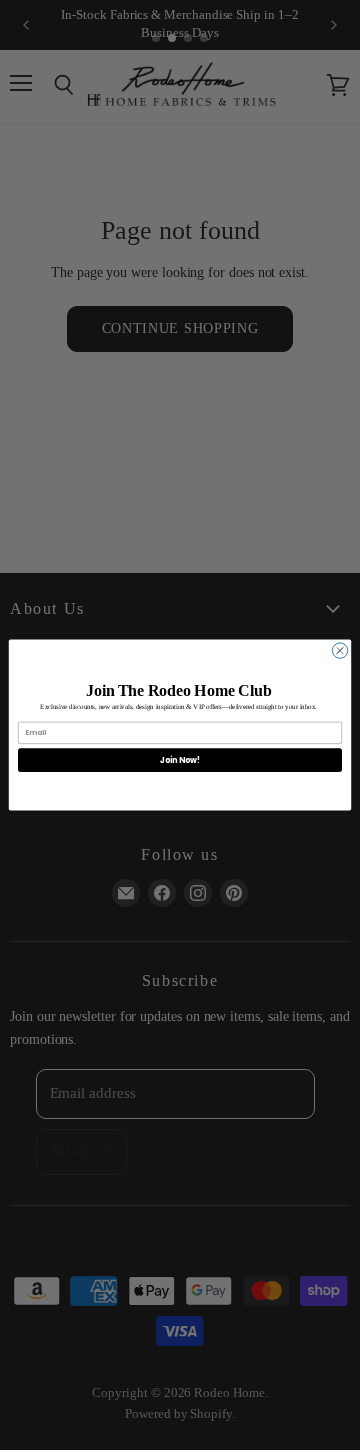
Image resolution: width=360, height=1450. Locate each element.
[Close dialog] (339, 650)
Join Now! (180, 759)
